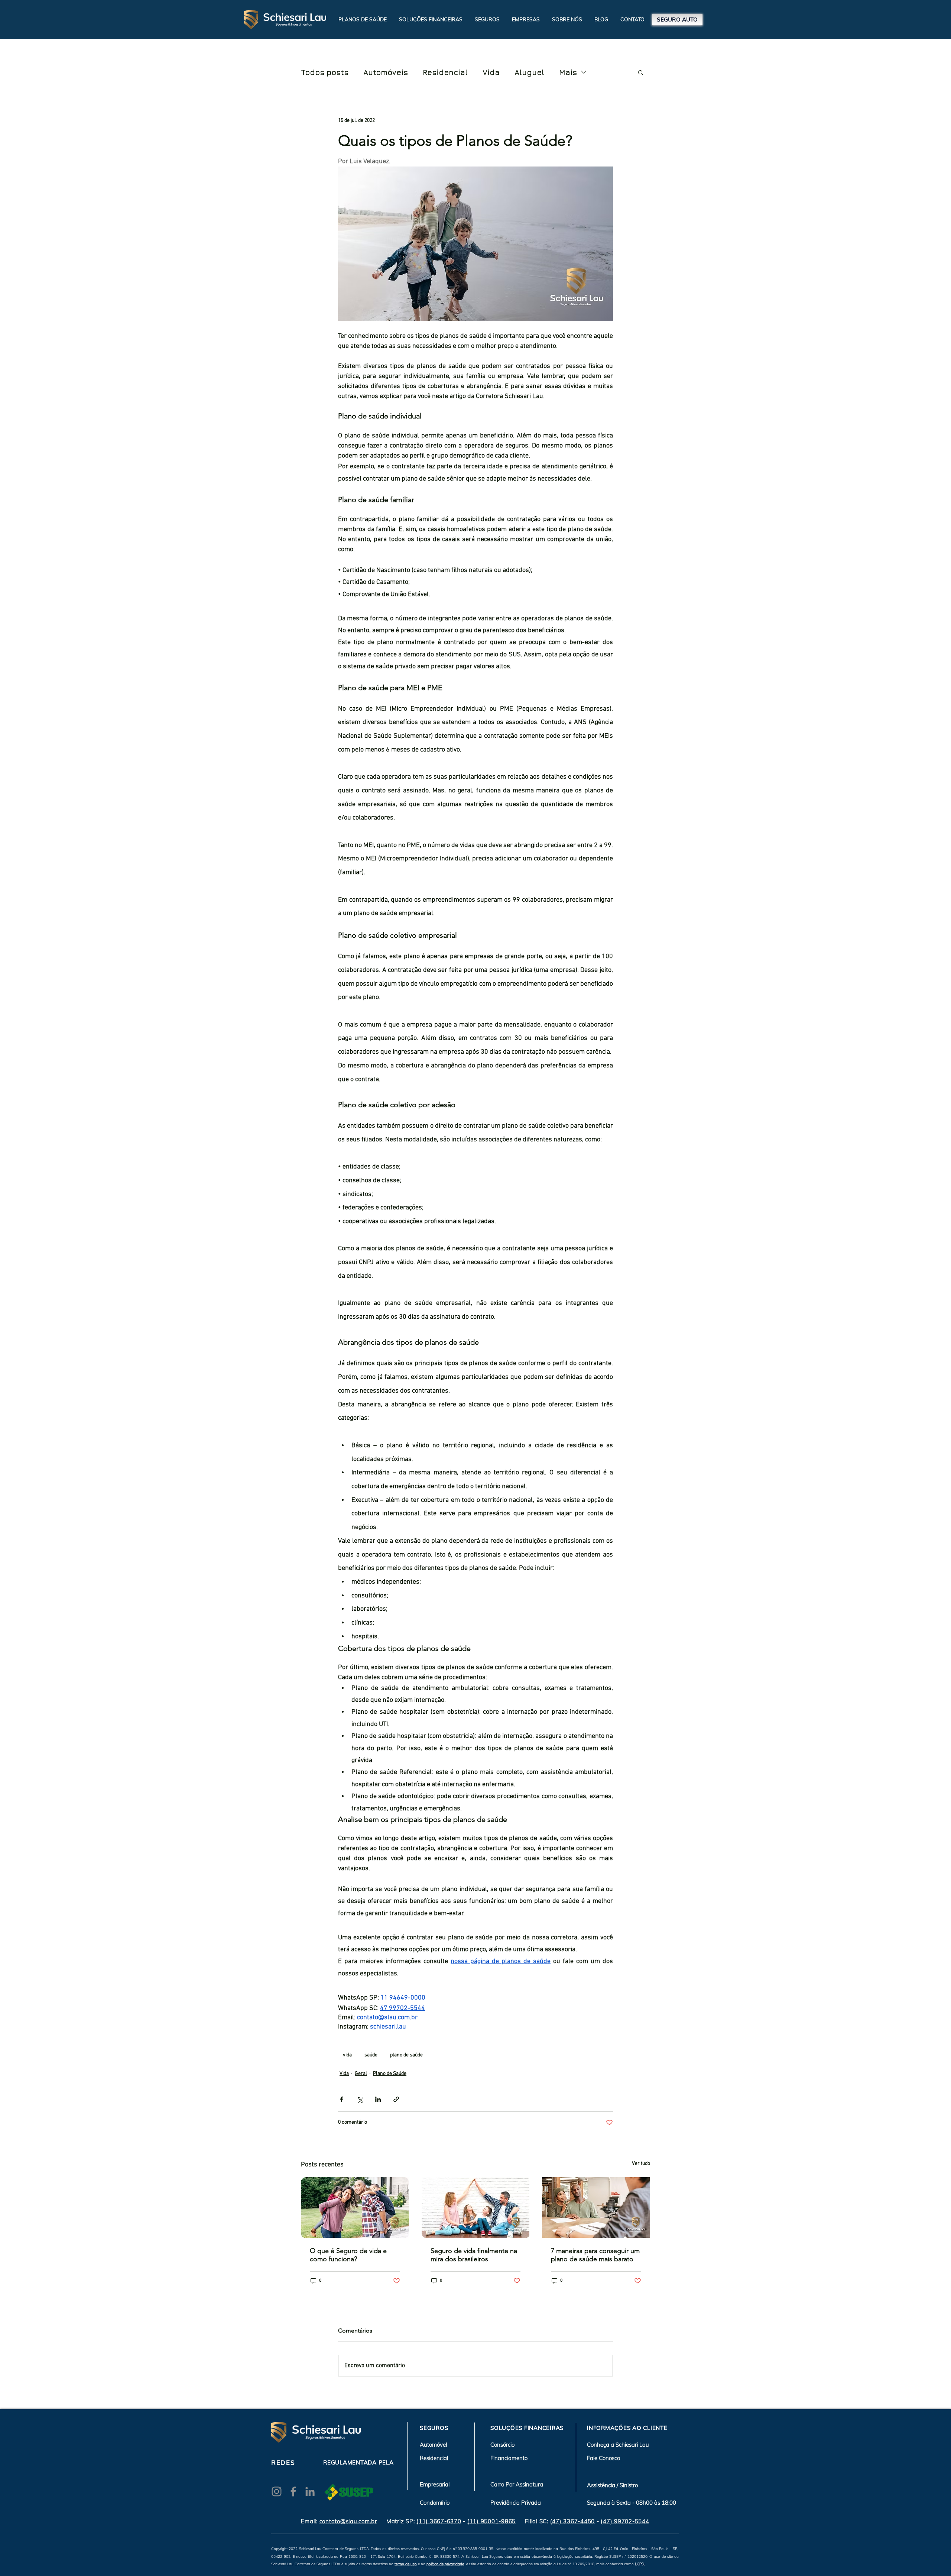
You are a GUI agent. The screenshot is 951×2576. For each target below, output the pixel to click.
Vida (491, 72)
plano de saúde (406, 2055)
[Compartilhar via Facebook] (342, 2099)
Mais (568, 72)
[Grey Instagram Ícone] (277, 2491)
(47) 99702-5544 (625, 2521)
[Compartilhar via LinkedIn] (378, 2099)
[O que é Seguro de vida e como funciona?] (355, 2207)
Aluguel (529, 72)
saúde (371, 2055)
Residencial (445, 72)
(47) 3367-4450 (573, 2521)
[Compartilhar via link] (396, 2099)
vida (347, 2055)
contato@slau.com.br (348, 2521)
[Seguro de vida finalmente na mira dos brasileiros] (476, 2208)
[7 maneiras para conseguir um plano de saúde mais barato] (596, 2207)
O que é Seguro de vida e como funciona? (348, 2255)
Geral (361, 2074)
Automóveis (386, 72)
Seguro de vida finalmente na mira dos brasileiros (474, 2255)
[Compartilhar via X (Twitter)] (360, 2099)
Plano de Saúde (390, 2074)
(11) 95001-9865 (491, 2521)
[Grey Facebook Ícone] (293, 2491)
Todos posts (325, 72)
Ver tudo (641, 2164)
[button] (431, 19)
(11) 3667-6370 (439, 2521)
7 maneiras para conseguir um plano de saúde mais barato (595, 2255)
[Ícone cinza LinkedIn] (310, 2491)
